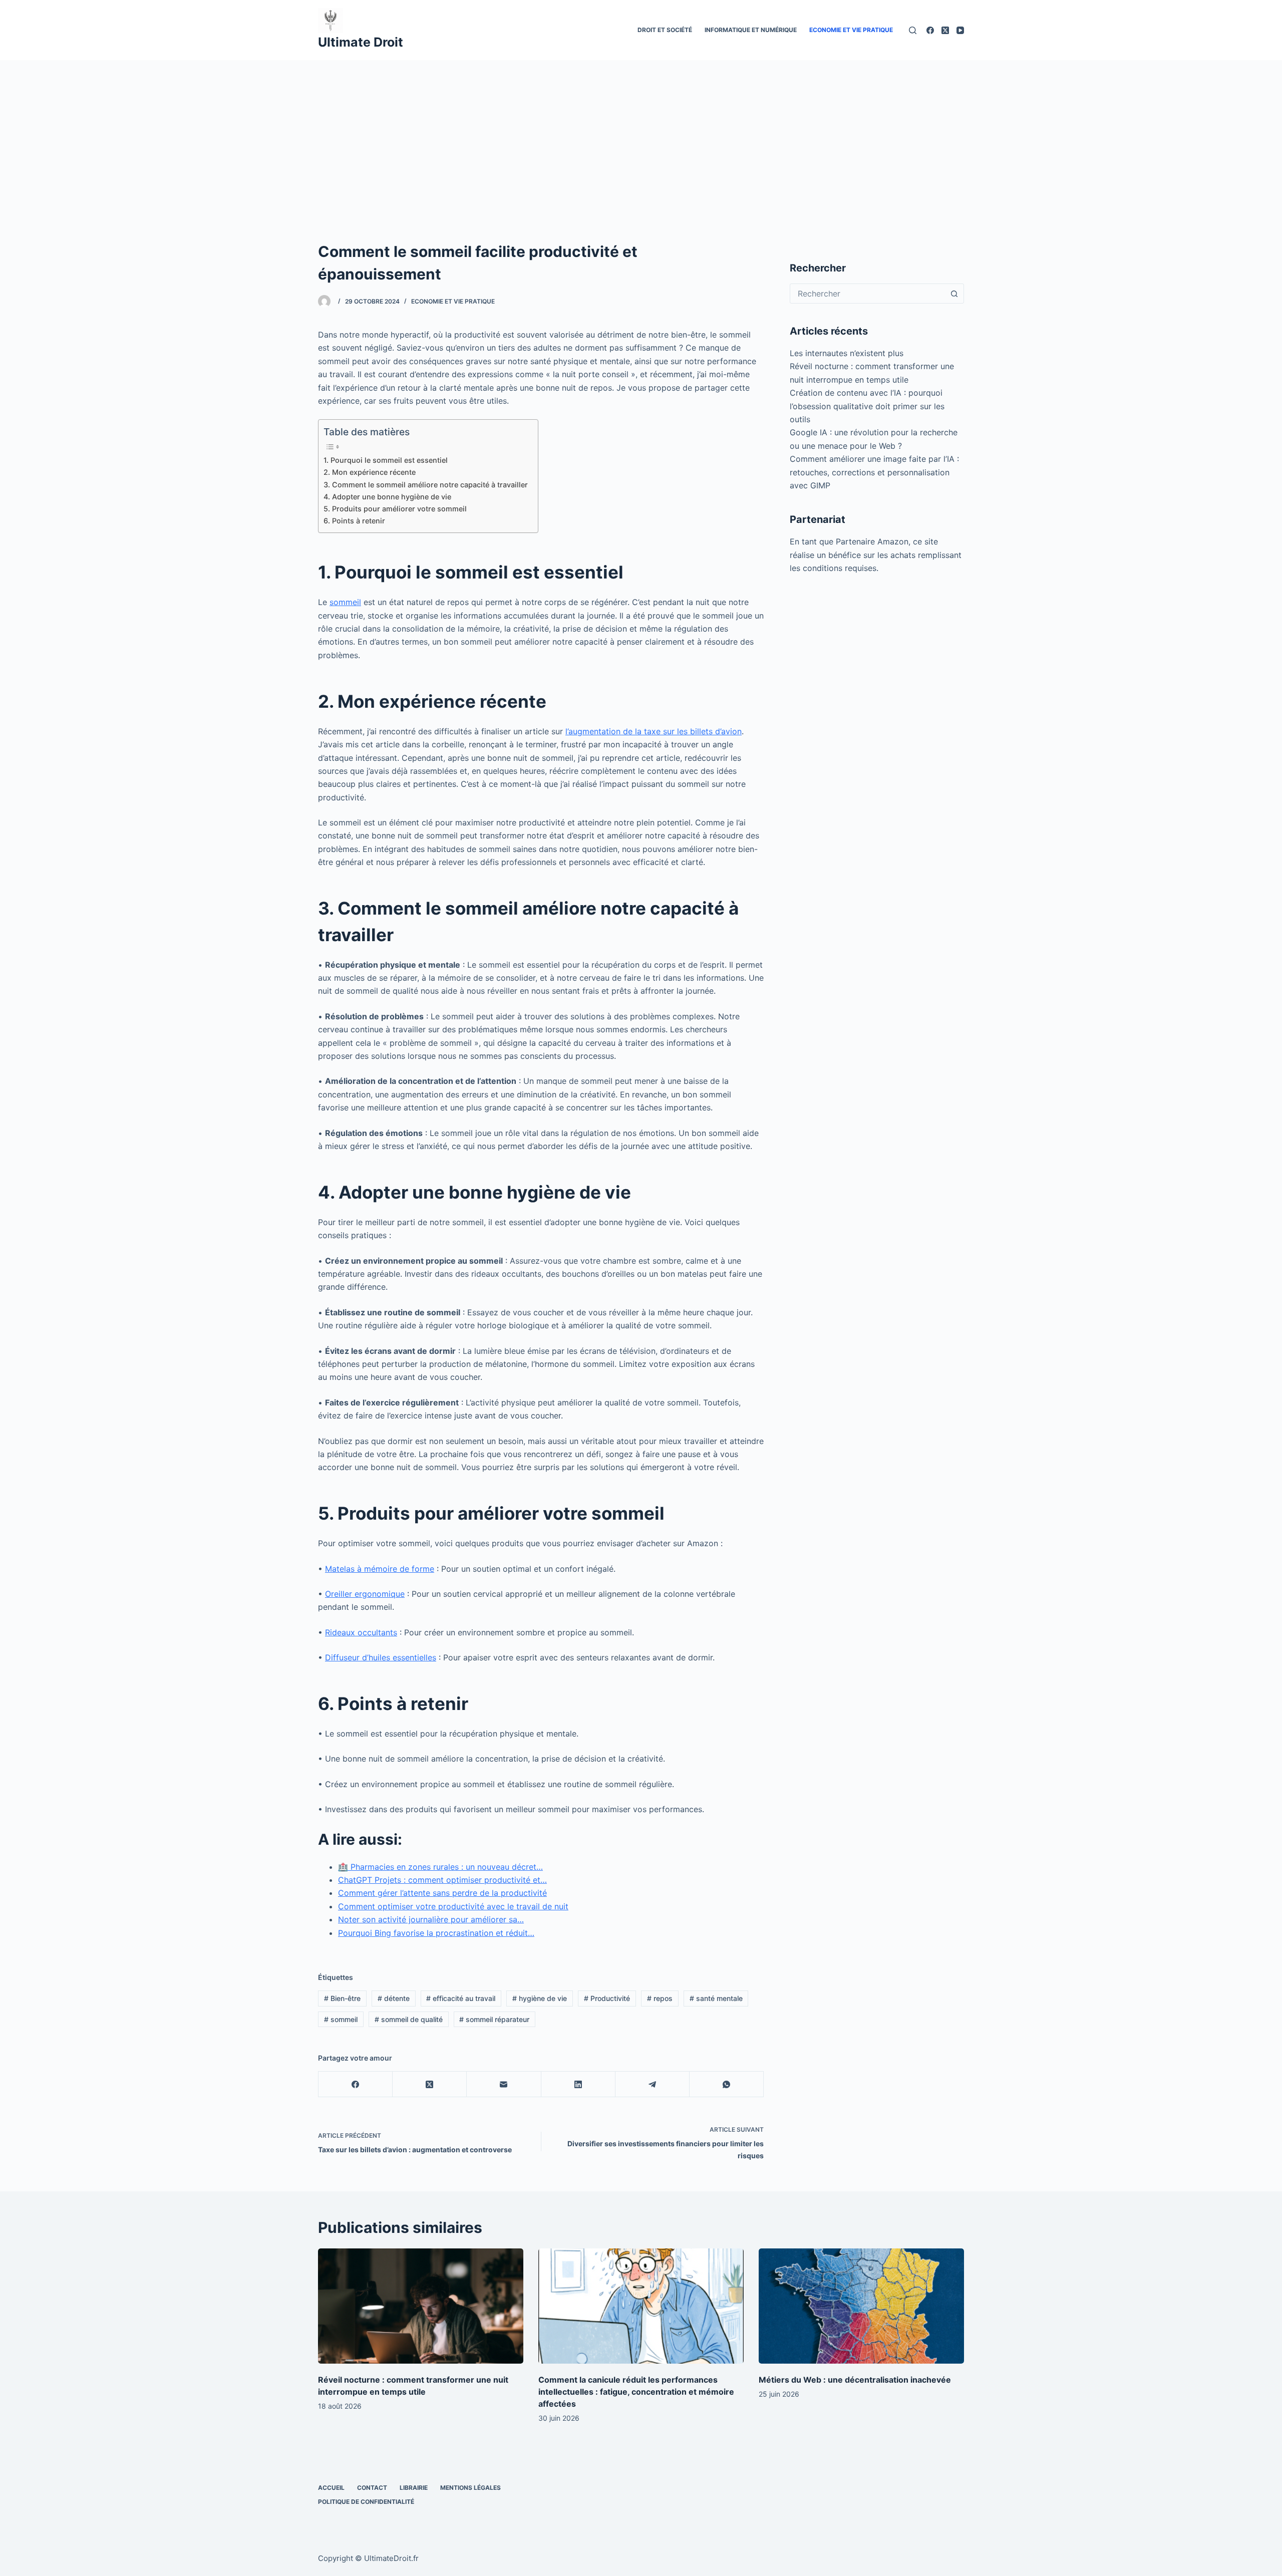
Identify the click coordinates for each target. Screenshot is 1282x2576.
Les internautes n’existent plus (847, 353)
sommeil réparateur (494, 2019)
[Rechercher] (913, 30)
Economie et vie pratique (851, 30)
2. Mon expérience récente (370, 472)
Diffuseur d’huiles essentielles (381, 1657)
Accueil (331, 2488)
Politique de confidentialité (366, 2502)
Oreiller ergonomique (365, 1594)
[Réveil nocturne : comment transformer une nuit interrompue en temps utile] (421, 2306)
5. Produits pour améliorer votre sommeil (395, 509)
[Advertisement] (641, 135)
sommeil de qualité (409, 2019)
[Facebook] (930, 30)
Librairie (414, 2488)
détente (394, 1998)
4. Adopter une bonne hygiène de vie (387, 497)
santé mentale (716, 1998)
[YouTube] (960, 30)
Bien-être (342, 1998)
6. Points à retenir (354, 521)
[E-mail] (504, 2084)
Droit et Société (665, 30)
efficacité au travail (461, 1998)
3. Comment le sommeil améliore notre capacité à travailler (426, 485)
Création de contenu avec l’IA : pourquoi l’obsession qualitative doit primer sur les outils (867, 406)
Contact (372, 2488)
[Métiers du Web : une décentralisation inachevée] (861, 2306)
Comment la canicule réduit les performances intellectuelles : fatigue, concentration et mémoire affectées (636, 2392)
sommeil (345, 602)
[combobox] (867, 294)
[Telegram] (653, 2084)
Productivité (607, 1998)
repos (660, 1998)
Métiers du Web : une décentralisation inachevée (855, 2380)
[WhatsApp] (727, 2084)
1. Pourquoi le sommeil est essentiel (386, 460)
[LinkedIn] (578, 2084)
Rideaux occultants (361, 1632)
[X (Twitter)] (945, 30)
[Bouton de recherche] (954, 294)
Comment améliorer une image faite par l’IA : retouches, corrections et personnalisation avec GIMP (874, 472)
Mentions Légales (470, 2488)
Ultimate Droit (361, 42)
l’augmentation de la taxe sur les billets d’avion (654, 731)
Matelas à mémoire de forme (380, 1569)
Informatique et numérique (751, 30)
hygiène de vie (540, 1998)
